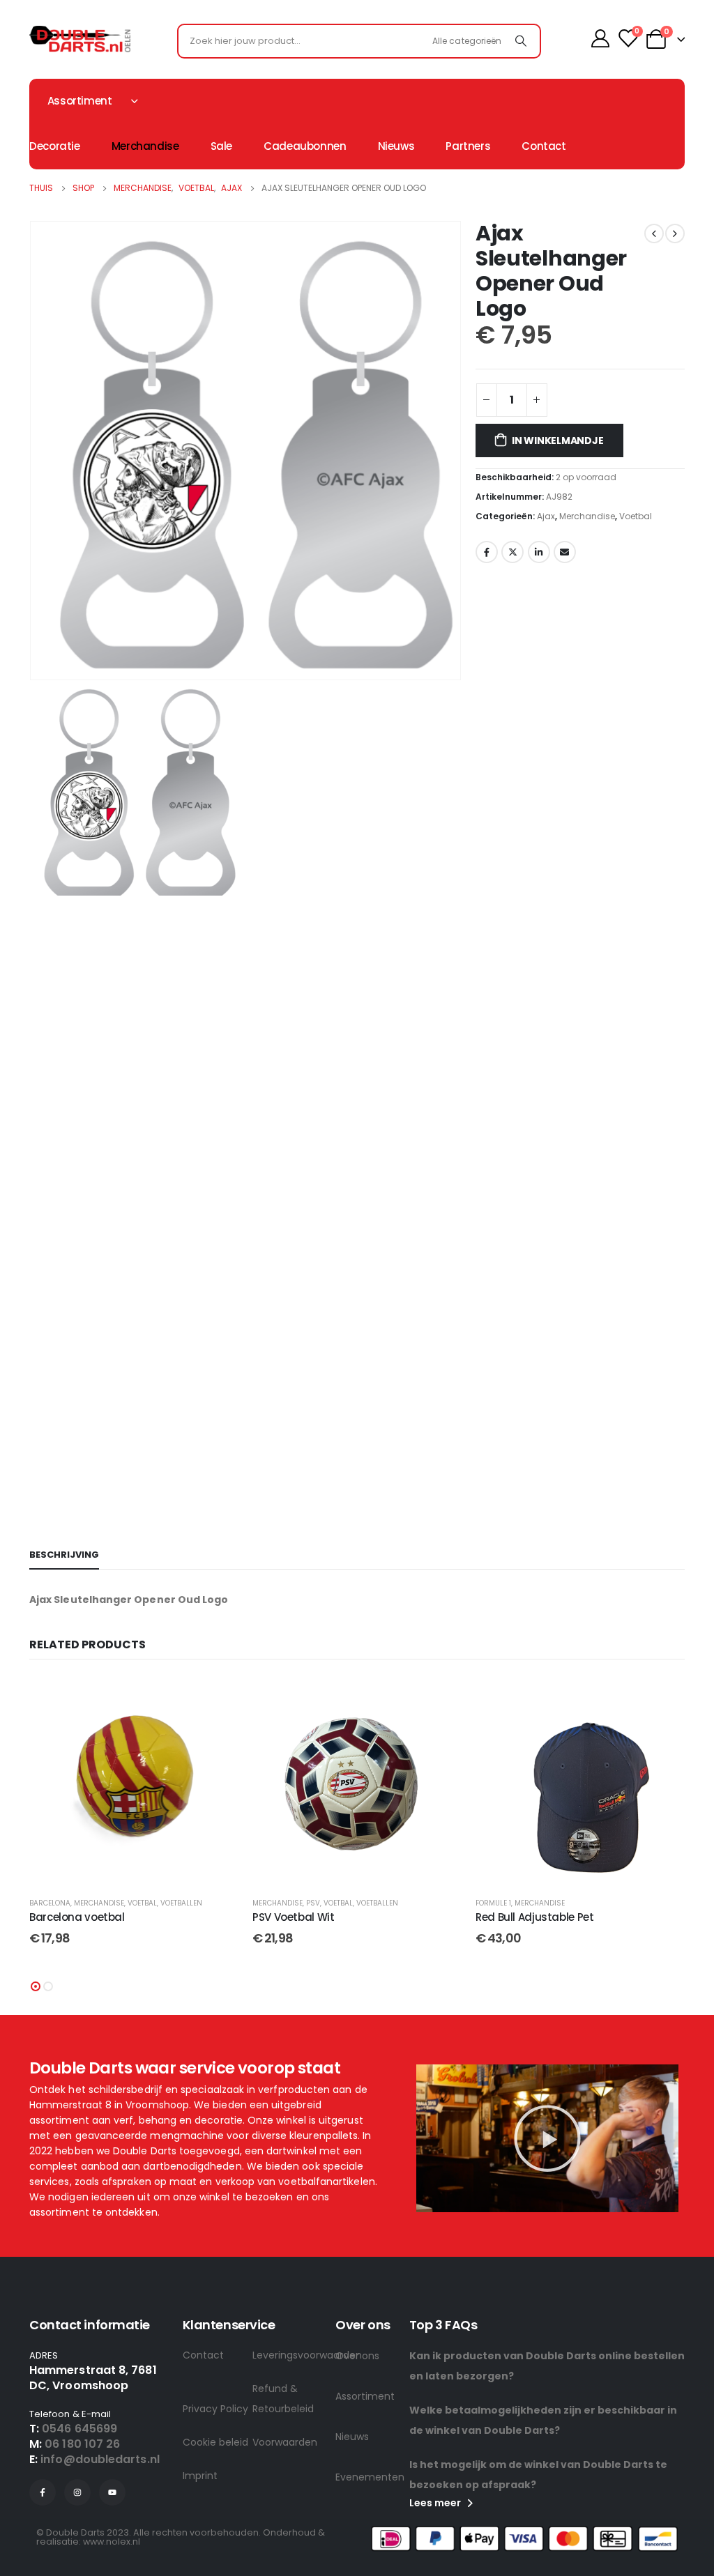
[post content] (134, 1781)
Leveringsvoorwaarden (287, 2355)
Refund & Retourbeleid (283, 2399)
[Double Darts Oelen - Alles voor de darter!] (80, 39)
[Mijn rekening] (600, 38)
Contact (544, 146)
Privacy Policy (215, 2409)
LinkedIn (539, 552)
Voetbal (636, 516)
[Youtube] (112, 2492)
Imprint (200, 2476)
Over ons (357, 2356)
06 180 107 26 (82, 2444)
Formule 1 (493, 1903)
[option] (245, 791)
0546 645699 (79, 2429)
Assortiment (365, 2396)
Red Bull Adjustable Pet (534, 1917)
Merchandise (145, 146)
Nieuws (396, 146)
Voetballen (181, 1903)
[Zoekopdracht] (521, 41)
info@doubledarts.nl (100, 2459)
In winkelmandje (558, 440)
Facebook (487, 552)
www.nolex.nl (112, 2541)
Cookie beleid (215, 2442)
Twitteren (512, 552)
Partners (468, 146)
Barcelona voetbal (77, 1917)
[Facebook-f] (43, 2492)
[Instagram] (77, 2492)
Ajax (546, 516)
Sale (222, 146)
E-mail (565, 552)
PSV (313, 1903)
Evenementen (370, 2477)
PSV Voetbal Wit (293, 1917)
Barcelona (50, 1903)
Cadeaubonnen (305, 146)
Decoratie (55, 146)
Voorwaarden (285, 2442)
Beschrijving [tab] (64, 1555)
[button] (36, 1986)
